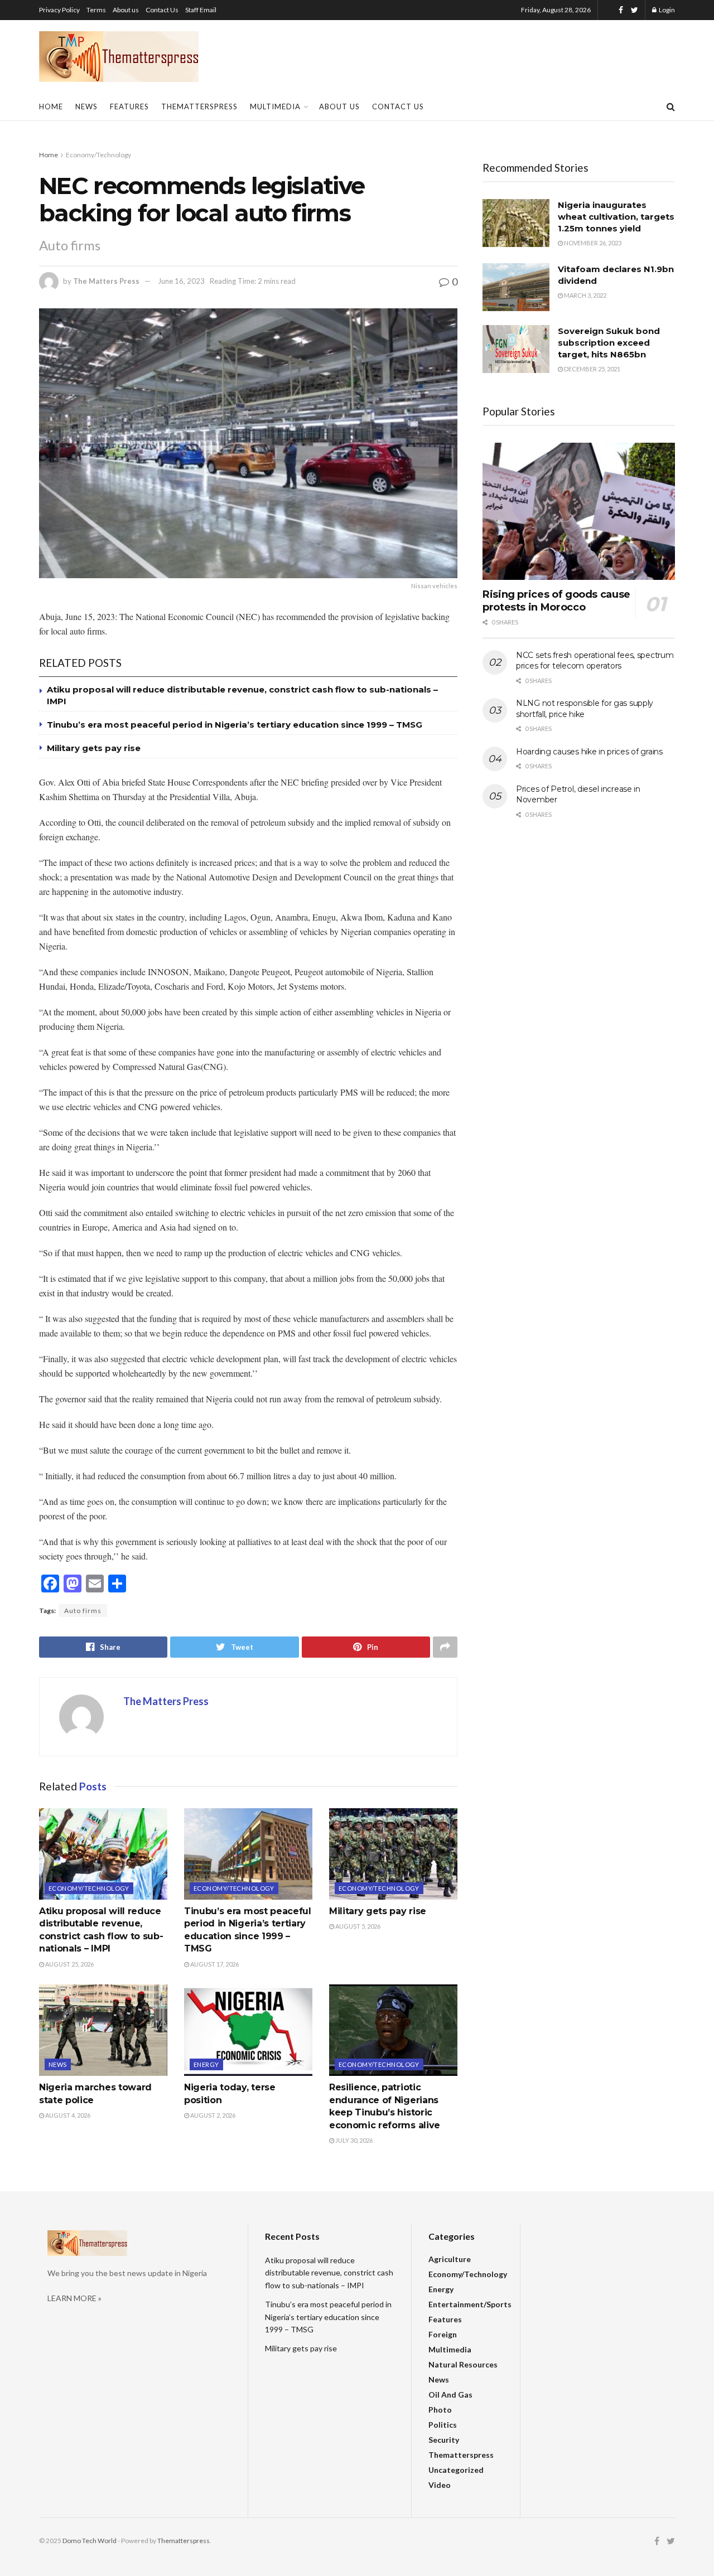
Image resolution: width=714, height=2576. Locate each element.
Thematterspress (199, 106)
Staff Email (201, 10)
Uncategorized (456, 2470)
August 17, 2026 (214, 1964)
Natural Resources (463, 2364)
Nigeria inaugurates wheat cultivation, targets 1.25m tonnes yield (616, 217)
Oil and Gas (450, 2395)
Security (444, 2440)
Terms (96, 10)
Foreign (443, 2334)
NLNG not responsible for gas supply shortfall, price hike (585, 709)
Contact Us (162, 10)
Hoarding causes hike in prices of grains (589, 752)
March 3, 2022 (585, 295)
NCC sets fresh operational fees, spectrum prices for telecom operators (595, 661)
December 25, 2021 (592, 369)
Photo (440, 2410)
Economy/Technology (98, 155)
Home (51, 106)
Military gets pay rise (94, 748)
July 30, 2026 (353, 2140)
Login (666, 10)
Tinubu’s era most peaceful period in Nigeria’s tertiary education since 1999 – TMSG (235, 725)
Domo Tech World (90, 2541)
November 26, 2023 (592, 243)
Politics (443, 2425)
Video (440, 2485)
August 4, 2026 (67, 2115)
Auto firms (83, 1611)
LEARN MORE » (74, 2298)
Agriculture (450, 2259)
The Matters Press (106, 281)
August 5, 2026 (357, 1926)
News (86, 106)
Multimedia (275, 106)
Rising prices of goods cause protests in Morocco (556, 601)
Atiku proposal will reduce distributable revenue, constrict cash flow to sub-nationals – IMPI (329, 2273)
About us (126, 10)
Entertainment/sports (470, 2304)
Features (129, 106)
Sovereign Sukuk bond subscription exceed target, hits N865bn (609, 343)
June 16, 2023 (181, 281)
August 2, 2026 (212, 2115)
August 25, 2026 (69, 1964)
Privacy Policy (59, 10)
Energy (206, 2064)
